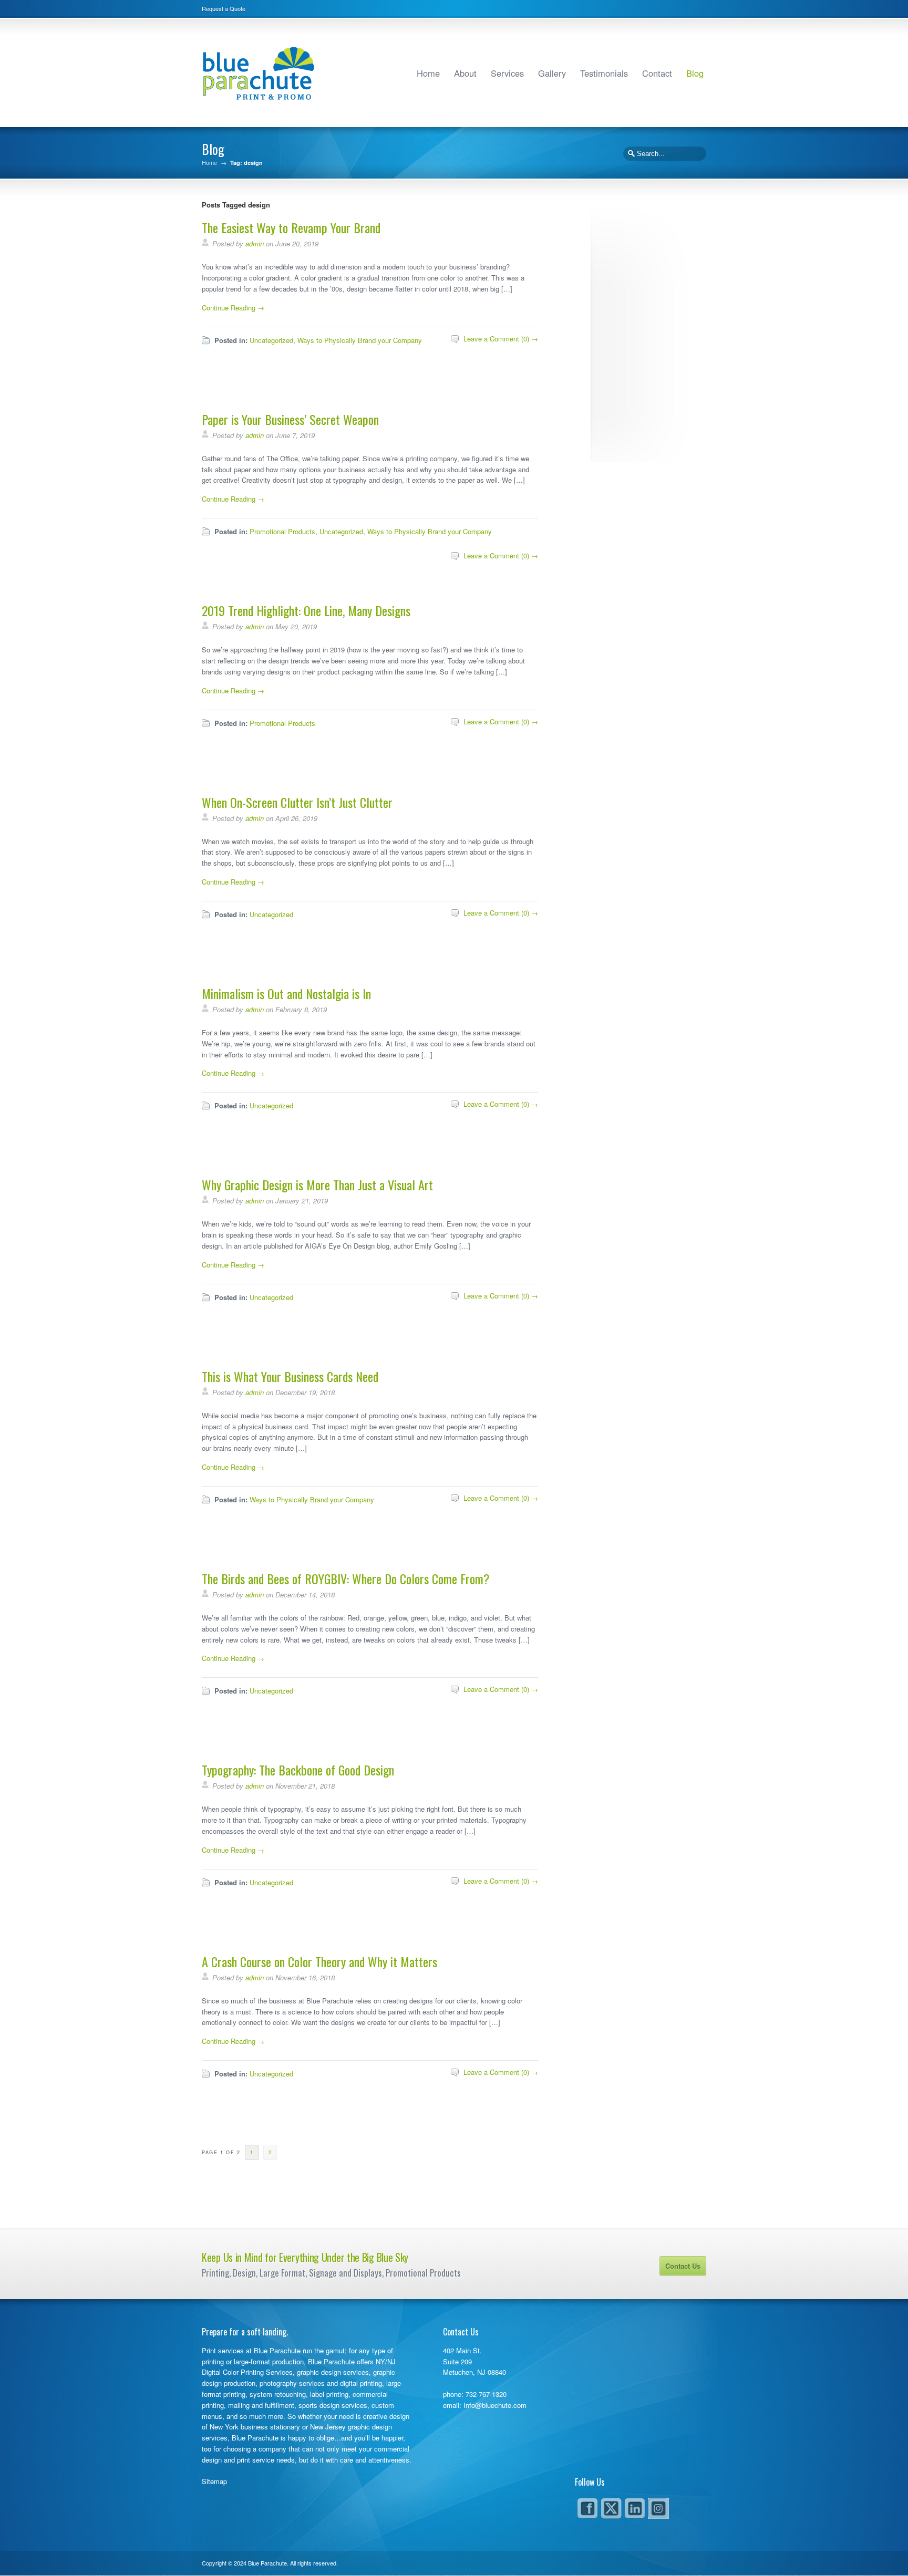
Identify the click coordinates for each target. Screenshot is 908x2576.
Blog (695, 73)
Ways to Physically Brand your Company (360, 340)
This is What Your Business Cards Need (290, 1376)
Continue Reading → (233, 308)
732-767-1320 (486, 2394)
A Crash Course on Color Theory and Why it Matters (319, 1961)
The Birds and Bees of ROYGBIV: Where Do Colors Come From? (346, 1578)
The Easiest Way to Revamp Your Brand (291, 227)
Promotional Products (282, 531)
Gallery (552, 73)
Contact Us (683, 2266)
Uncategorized (271, 340)
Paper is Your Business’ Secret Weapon (290, 419)
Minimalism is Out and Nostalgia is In (286, 993)
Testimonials (604, 73)
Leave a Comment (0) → (501, 339)
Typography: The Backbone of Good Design (298, 1770)
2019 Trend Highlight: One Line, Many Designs (306, 610)
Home (428, 73)
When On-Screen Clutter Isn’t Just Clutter (297, 802)
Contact (657, 73)
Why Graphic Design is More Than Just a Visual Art (317, 1185)
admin (255, 243)
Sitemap (214, 2481)
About (465, 73)
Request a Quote (224, 8)
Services (507, 73)
